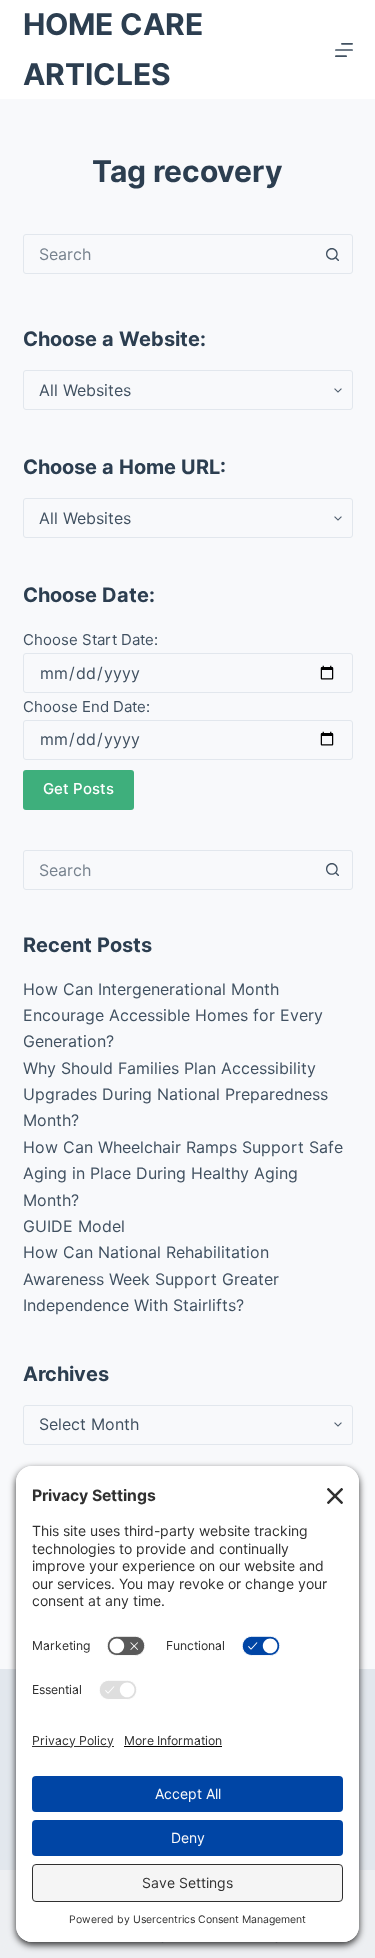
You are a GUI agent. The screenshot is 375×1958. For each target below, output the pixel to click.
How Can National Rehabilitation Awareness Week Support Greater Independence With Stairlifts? (151, 1278)
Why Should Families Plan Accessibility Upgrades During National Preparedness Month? (175, 1094)
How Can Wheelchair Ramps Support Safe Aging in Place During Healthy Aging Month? (183, 1173)
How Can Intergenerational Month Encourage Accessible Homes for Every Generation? (173, 1015)
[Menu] (344, 50)
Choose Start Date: (90, 639)
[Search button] (333, 254)
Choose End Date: (86, 706)
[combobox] (169, 254)
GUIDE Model (74, 1226)
